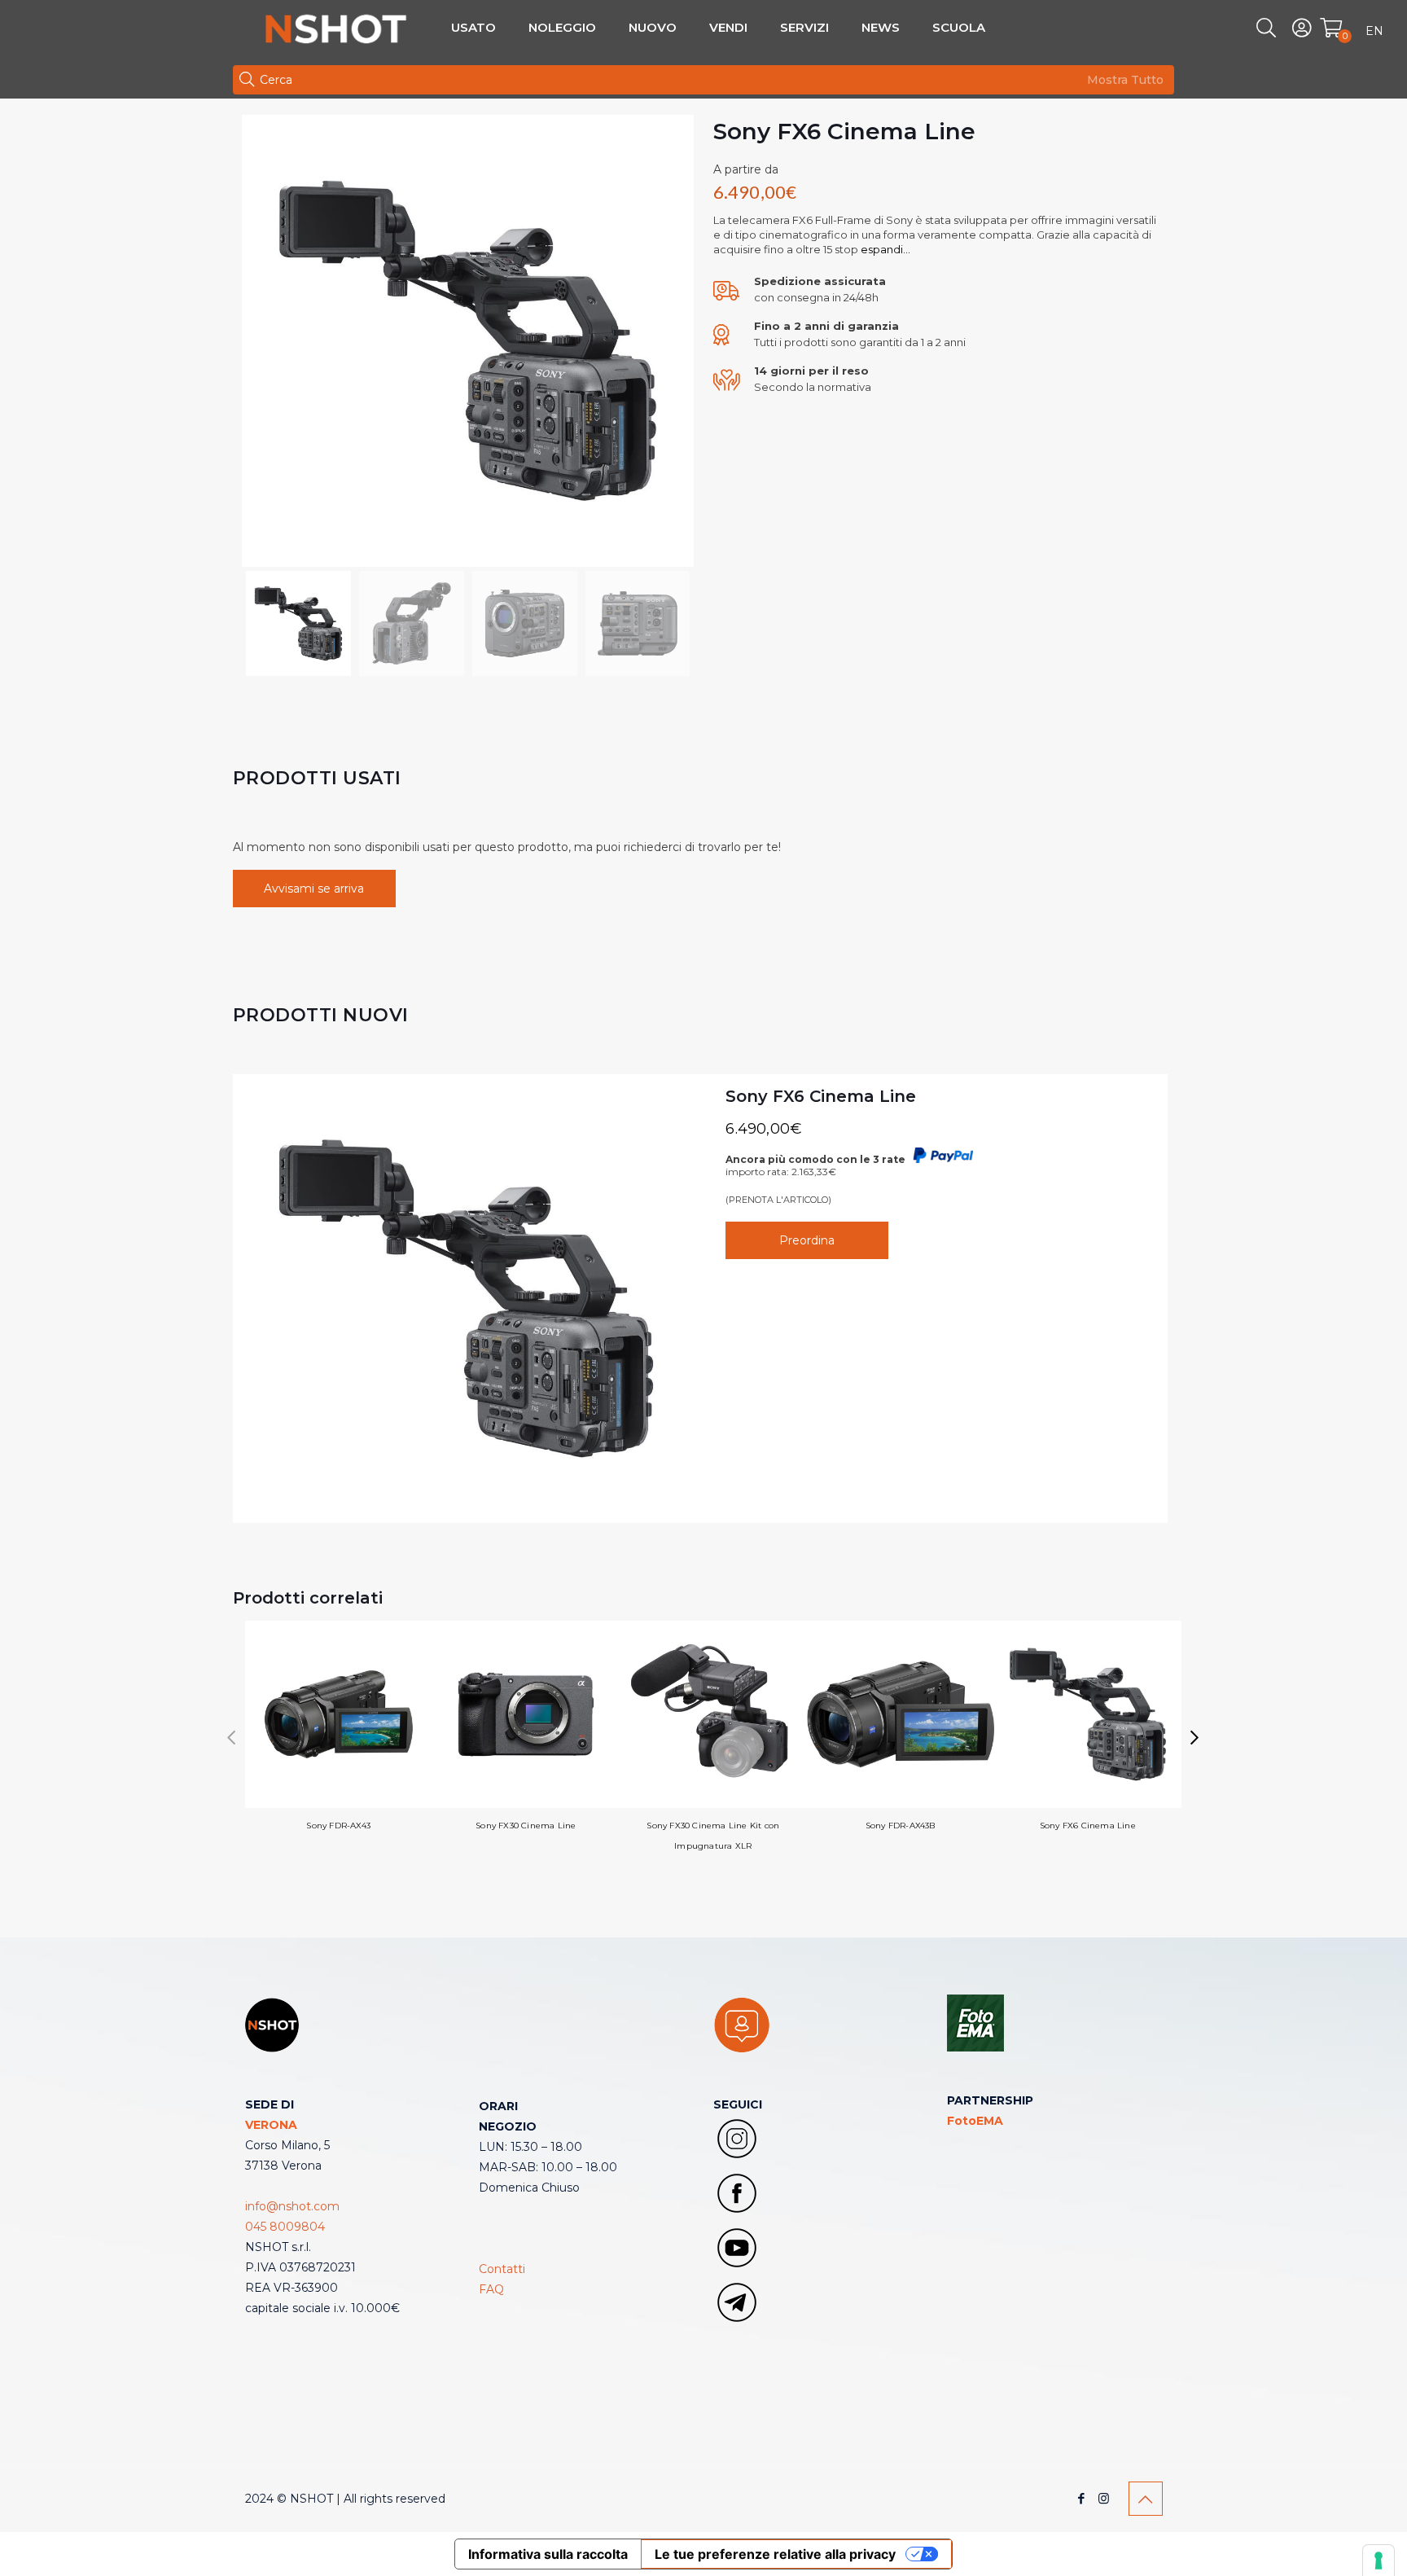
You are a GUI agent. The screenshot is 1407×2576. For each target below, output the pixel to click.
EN (1374, 31)
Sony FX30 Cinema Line (526, 1826)
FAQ (491, 2289)
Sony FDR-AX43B (901, 1826)
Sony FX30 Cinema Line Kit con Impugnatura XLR (713, 1836)
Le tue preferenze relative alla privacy (775, 2554)
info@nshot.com (292, 2206)
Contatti (502, 2269)
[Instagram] (1104, 2498)
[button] (1195, 1738)
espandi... (884, 249)
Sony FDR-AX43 (338, 1826)
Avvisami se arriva (314, 889)
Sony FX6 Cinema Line (821, 1096)
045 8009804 (285, 2227)
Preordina (807, 1240)
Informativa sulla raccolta (548, 2554)
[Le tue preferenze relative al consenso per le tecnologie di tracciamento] (1379, 2561)
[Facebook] (1082, 2498)
